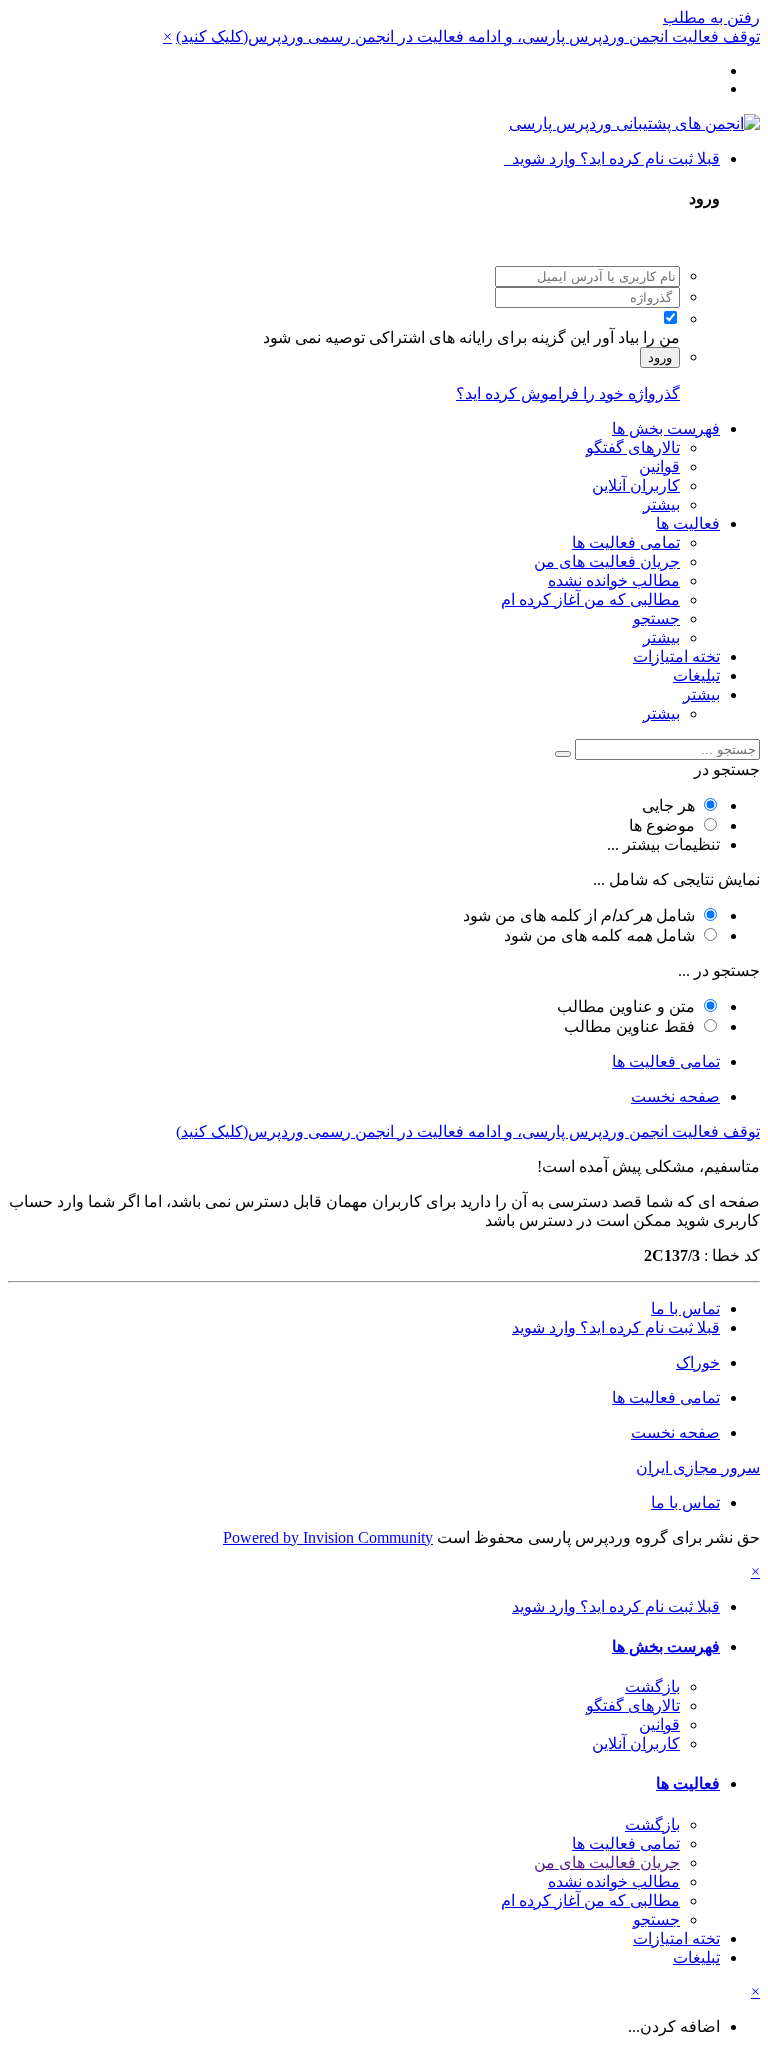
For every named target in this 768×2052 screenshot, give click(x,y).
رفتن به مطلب (711, 17)
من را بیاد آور (637, 337)
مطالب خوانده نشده (614, 580)
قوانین (659, 466)
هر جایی (668, 805)
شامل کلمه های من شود (599, 935)
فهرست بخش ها (666, 428)
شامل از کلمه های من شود (579, 915)
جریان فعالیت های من (607, 561)
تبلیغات (696, 675)
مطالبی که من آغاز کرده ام (590, 599)
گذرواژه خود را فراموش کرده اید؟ (568, 393)
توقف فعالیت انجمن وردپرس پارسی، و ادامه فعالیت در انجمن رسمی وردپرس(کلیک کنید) (468, 36)
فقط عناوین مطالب (629, 1026)
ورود (660, 357)
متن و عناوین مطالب (626, 1006)
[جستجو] (563, 754)
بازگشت (652, 1686)
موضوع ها (662, 825)
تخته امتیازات (676, 656)
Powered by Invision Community (328, 1537)
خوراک (698, 1362)
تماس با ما (685, 1308)
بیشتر (661, 504)
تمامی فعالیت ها (626, 542)
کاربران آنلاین (636, 485)
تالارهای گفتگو (633, 447)
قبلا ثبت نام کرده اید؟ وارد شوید (612, 158)
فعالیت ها (688, 523)
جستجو (656, 618)
